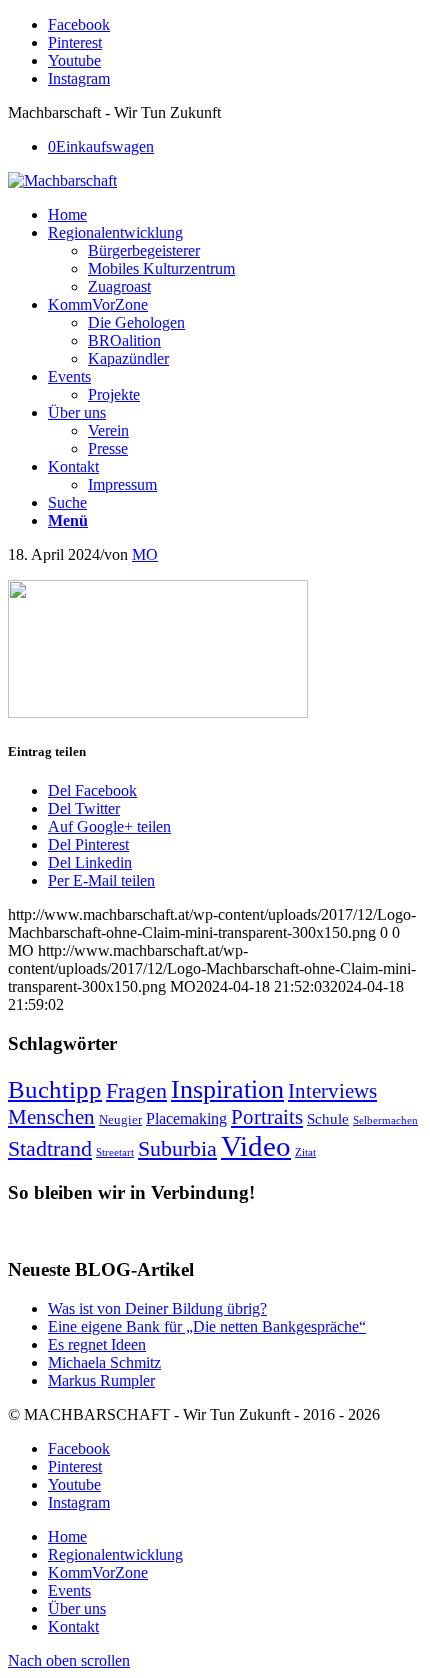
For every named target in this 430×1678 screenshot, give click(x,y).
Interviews (332, 1091)
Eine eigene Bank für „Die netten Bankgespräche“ (207, 1326)
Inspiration (227, 1089)
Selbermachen (385, 1120)
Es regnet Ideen (97, 1344)
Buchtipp (55, 1089)
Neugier (120, 1119)
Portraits (267, 1117)
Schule (328, 1119)
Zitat (305, 1152)
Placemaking (186, 1119)
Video (256, 1146)
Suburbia (177, 1148)
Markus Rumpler (101, 1380)
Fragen (136, 1091)
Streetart (115, 1152)
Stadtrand (50, 1148)
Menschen (51, 1117)
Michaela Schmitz (104, 1362)
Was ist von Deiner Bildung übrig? (157, 1308)
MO (145, 554)
